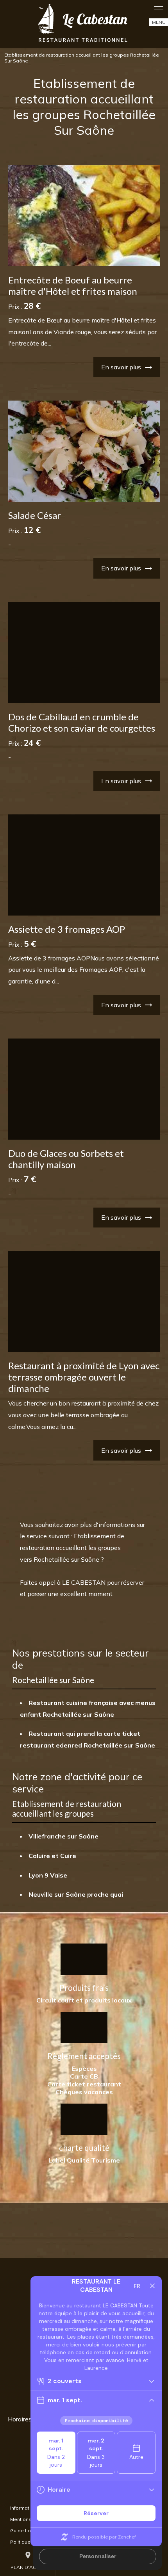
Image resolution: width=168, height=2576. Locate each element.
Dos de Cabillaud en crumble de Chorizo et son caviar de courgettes (82, 722)
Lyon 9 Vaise (48, 1875)
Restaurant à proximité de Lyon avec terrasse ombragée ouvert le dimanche (84, 1377)
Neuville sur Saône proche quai (76, 1894)
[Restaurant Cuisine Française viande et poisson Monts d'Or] (84, 24)
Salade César (35, 515)
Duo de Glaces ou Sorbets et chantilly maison (66, 1159)
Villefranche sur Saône (63, 1836)
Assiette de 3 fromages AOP (67, 929)
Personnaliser (98, 2556)
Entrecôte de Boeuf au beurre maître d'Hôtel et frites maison (73, 285)
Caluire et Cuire (52, 1856)
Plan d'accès (28, 2561)
